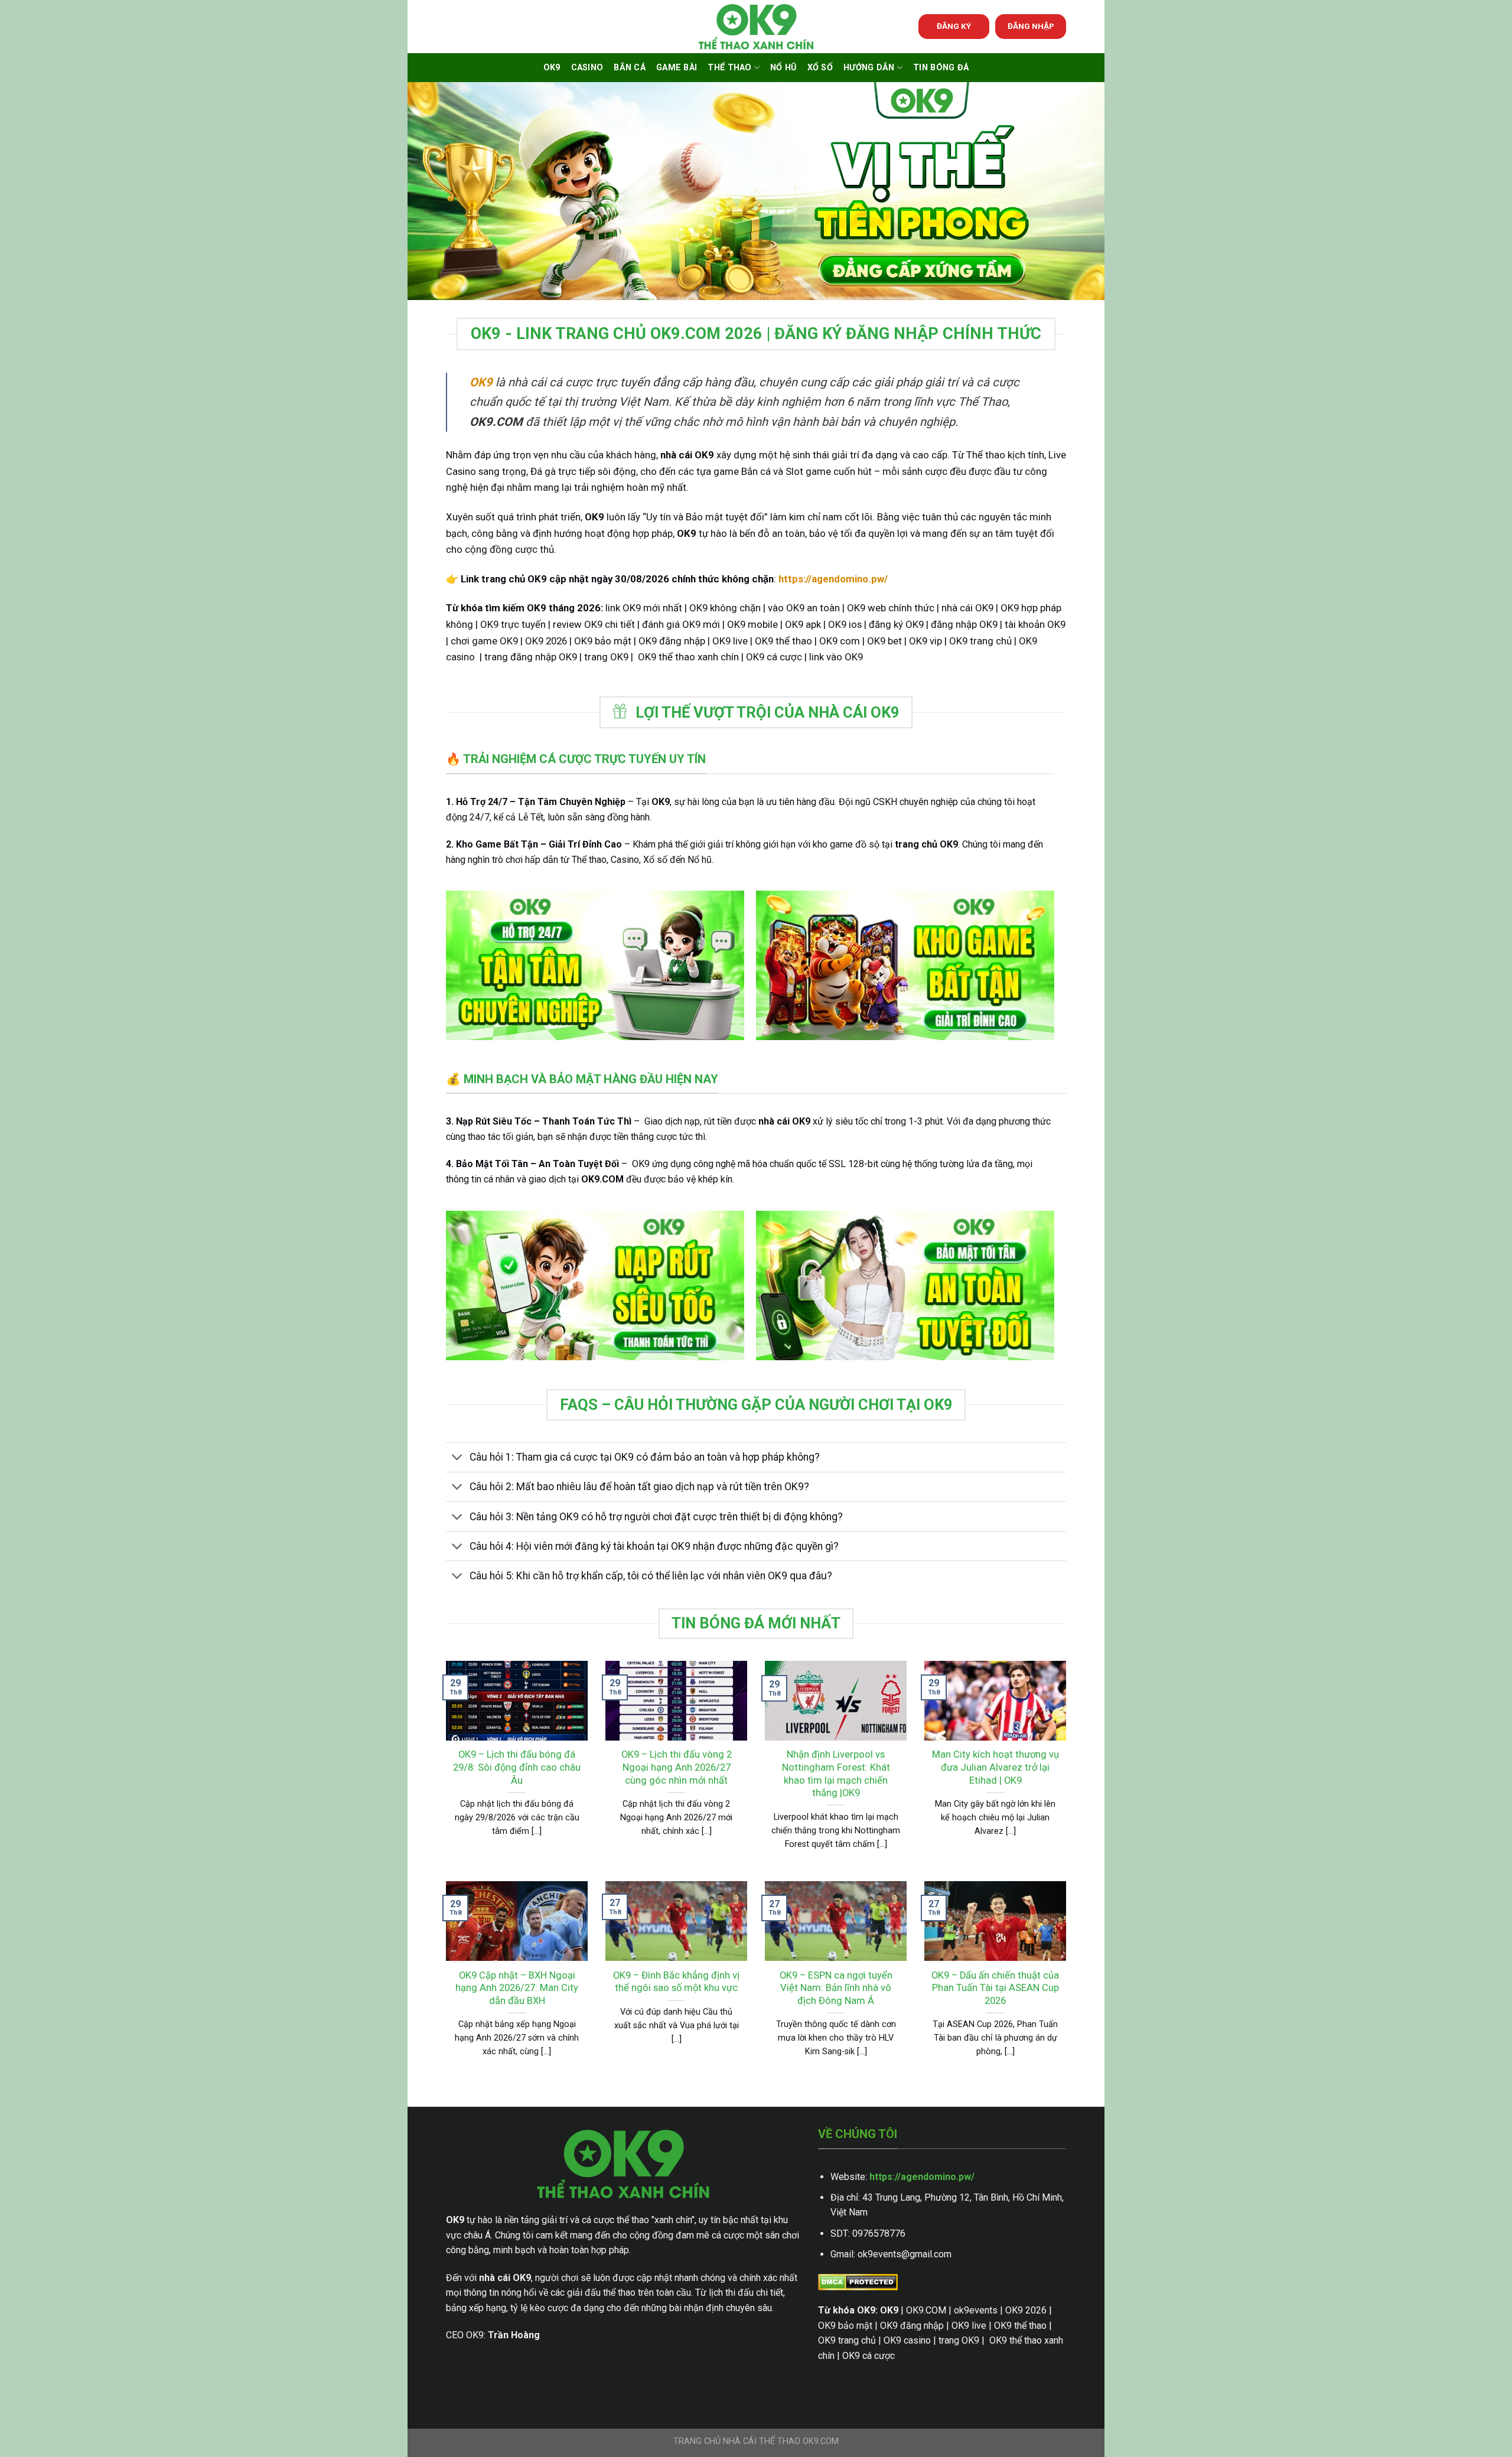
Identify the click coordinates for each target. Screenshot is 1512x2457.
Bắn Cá (630, 68)
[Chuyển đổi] (457, 1459)
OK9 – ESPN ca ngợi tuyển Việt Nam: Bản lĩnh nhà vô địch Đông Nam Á (836, 1988)
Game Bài (677, 68)
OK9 (552, 68)
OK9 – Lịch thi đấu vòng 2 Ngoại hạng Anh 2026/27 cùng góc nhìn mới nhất (677, 1767)
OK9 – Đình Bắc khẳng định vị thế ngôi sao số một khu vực (676, 1982)
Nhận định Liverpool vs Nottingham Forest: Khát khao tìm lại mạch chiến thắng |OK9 (836, 1774)
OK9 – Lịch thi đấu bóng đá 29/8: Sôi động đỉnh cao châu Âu (517, 1767)
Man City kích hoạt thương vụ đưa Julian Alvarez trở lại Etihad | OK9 (995, 1767)
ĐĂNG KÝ (954, 26)
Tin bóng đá (941, 68)
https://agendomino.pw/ (922, 2177)
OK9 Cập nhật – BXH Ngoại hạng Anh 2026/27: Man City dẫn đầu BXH (517, 1988)
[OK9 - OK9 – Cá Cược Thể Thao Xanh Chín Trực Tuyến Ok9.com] (756, 27)
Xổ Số (820, 68)
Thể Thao (729, 68)
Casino (587, 68)
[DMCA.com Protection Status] (858, 2281)
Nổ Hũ (783, 68)
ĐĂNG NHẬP (1031, 26)
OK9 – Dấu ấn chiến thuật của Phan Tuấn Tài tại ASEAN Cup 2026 (995, 1988)
